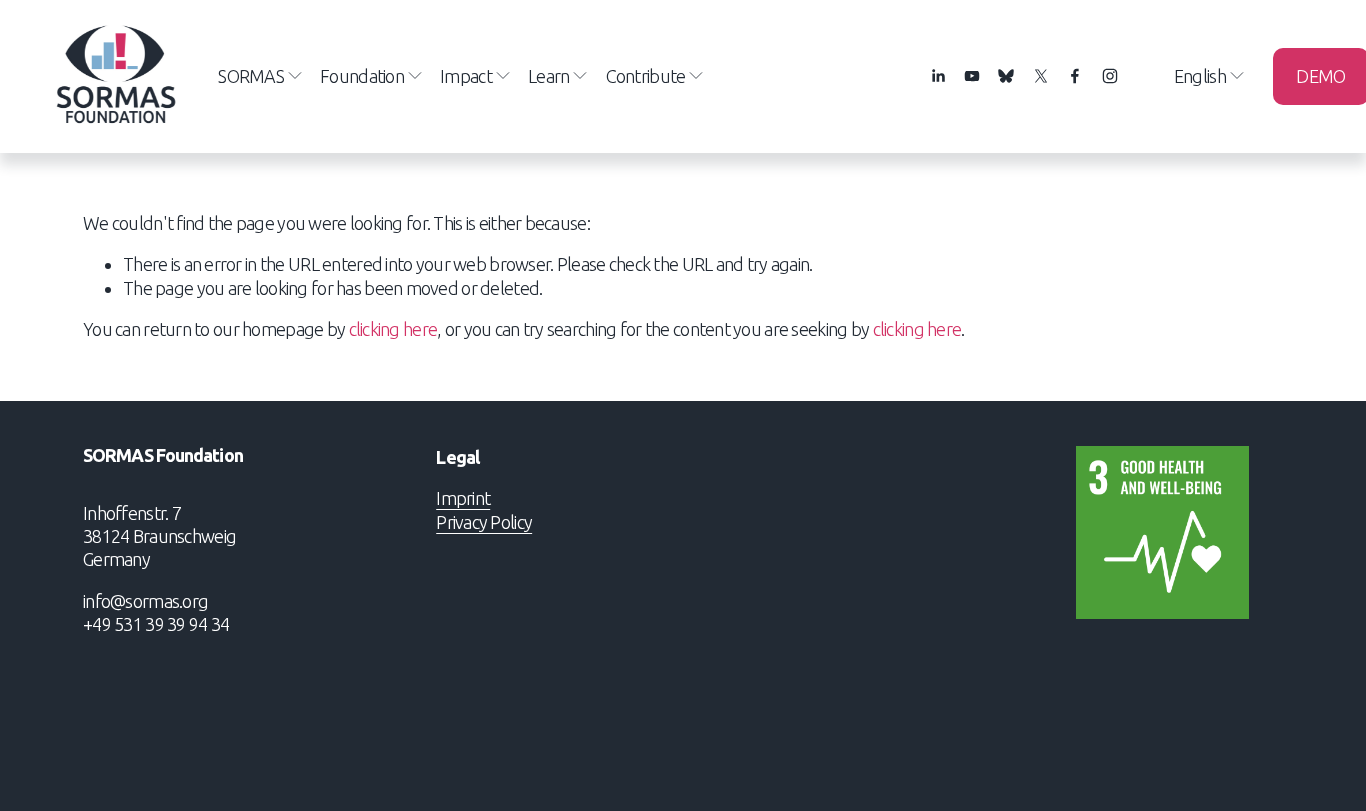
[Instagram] (1110, 76)
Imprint (463, 498)
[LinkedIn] (938, 76)
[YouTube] (972, 76)
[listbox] (1196, 76)
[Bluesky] (1006, 76)
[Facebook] (1075, 76)
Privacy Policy (484, 522)
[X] (1041, 76)
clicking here (393, 329)
